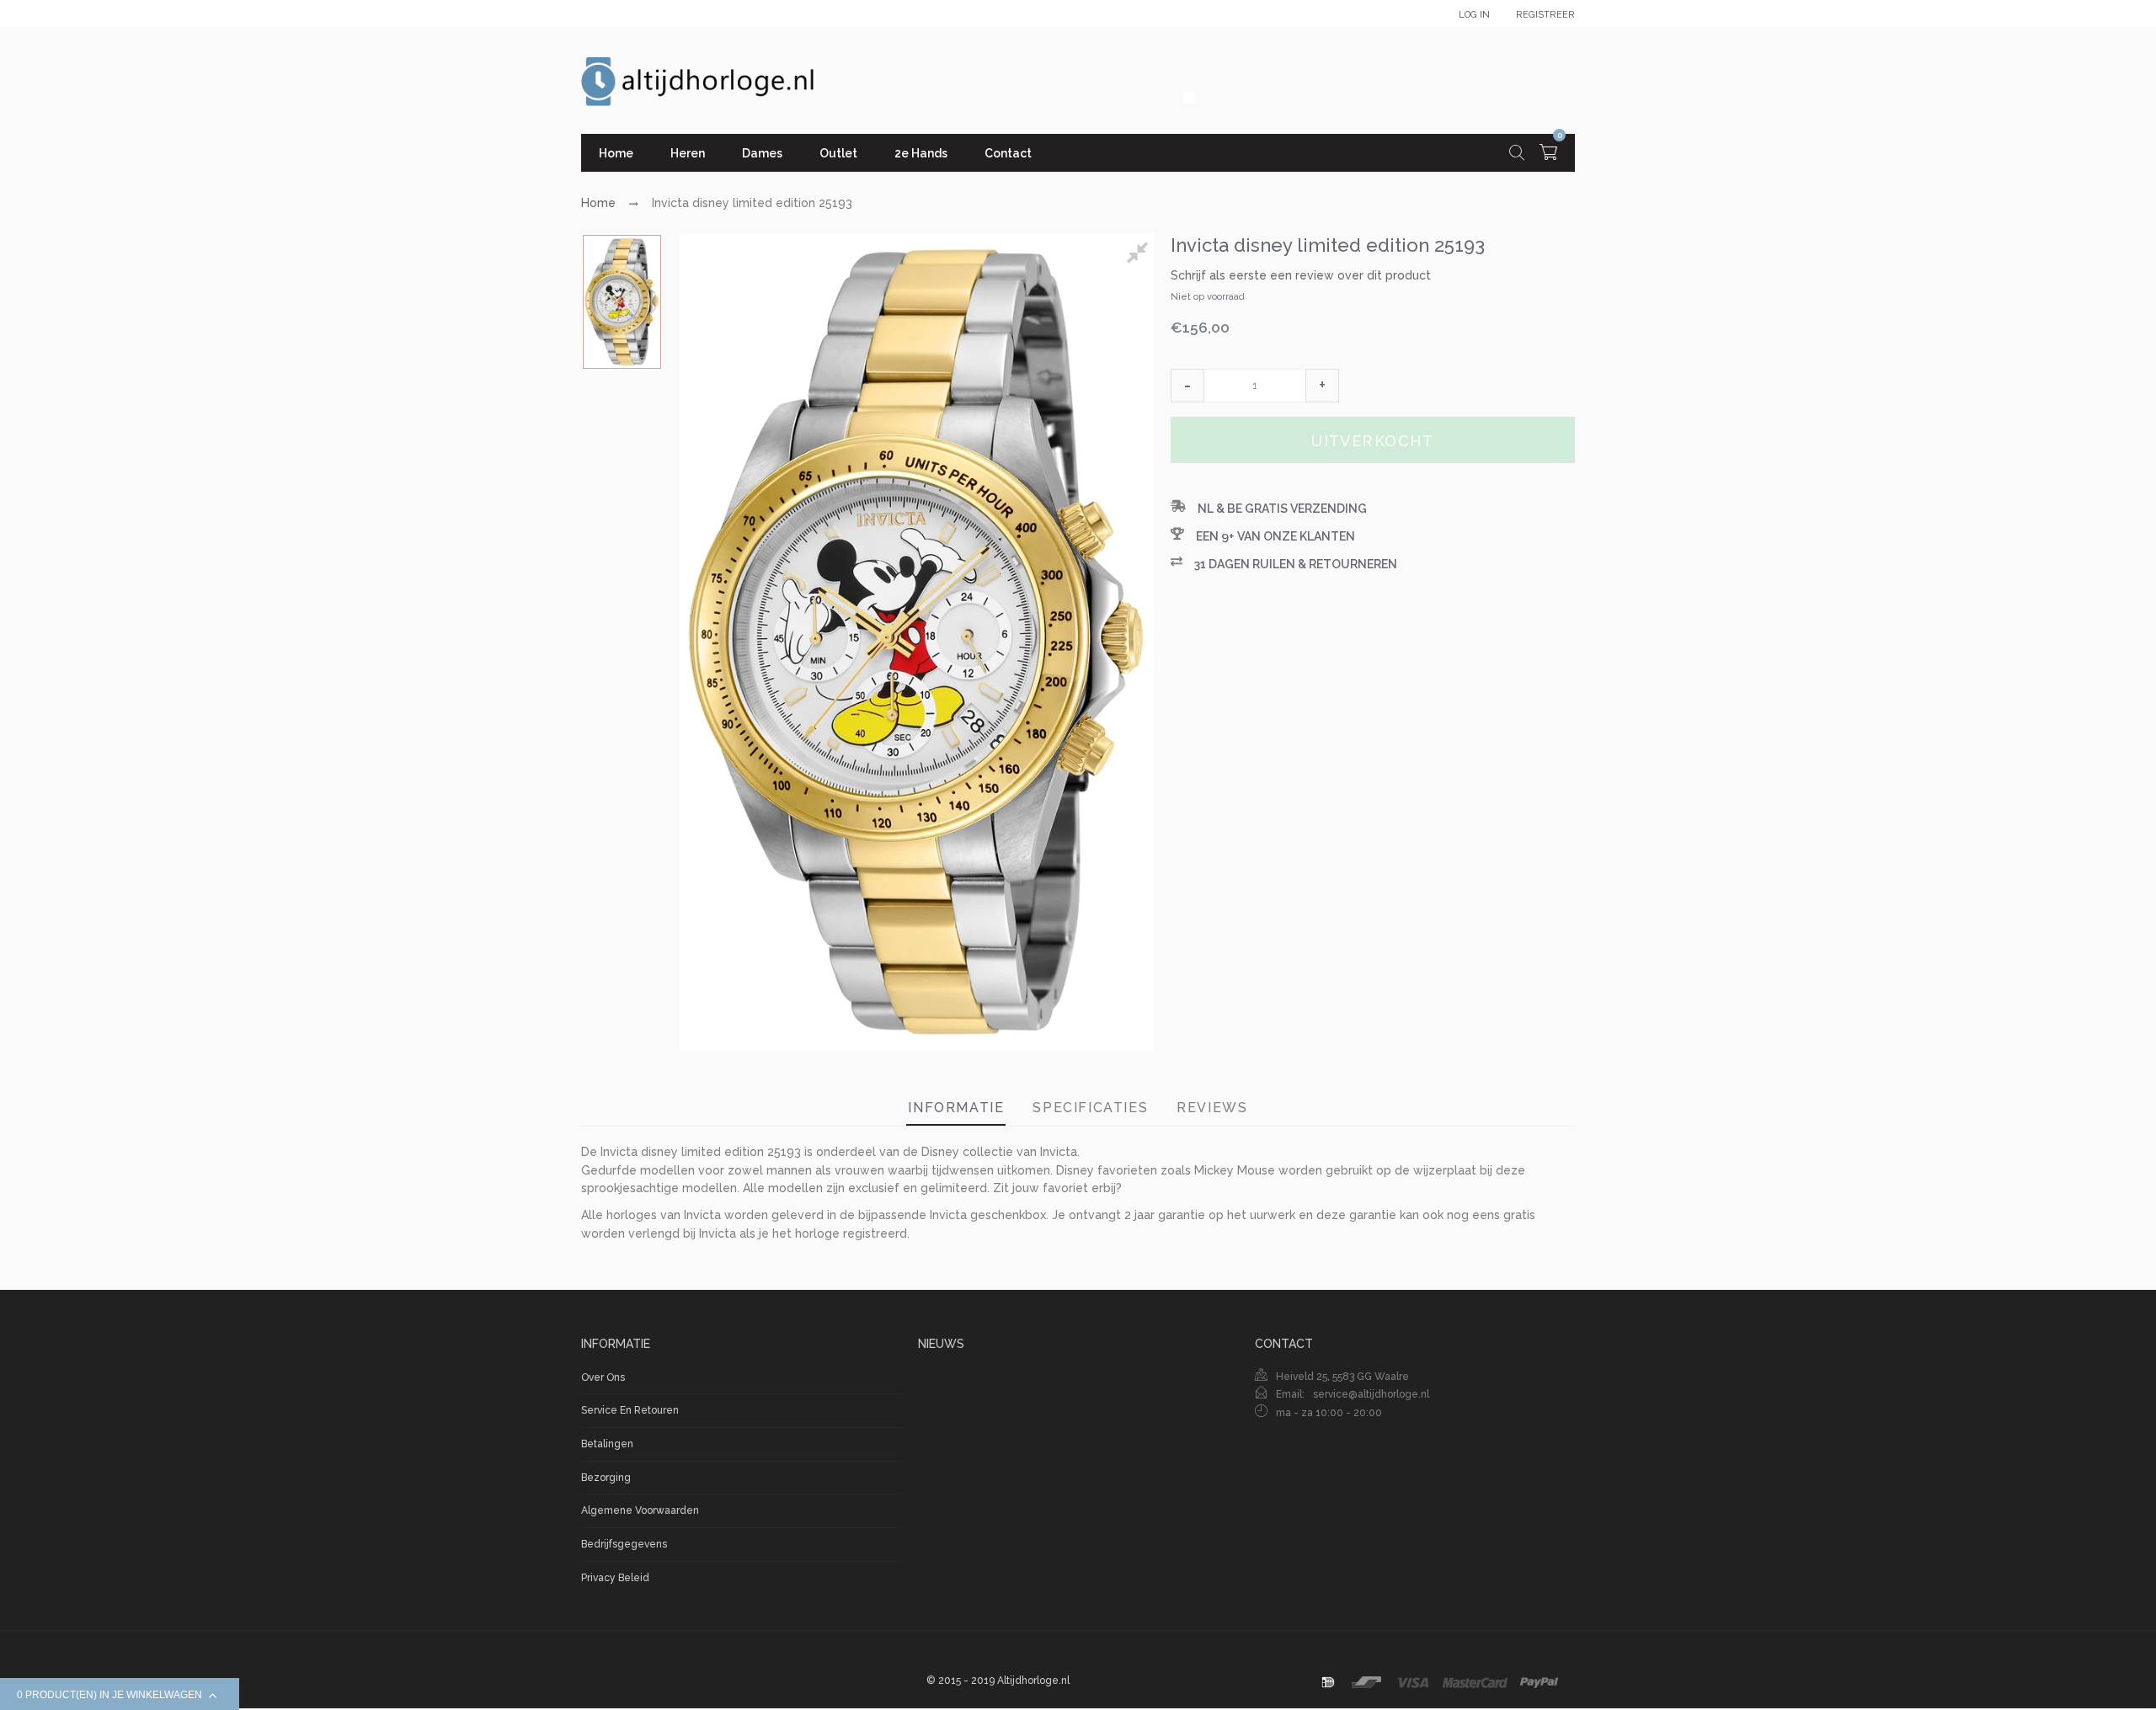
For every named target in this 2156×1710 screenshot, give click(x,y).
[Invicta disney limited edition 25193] (622, 302)
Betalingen (607, 1444)
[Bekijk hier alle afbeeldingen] (1140, 255)
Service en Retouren (630, 1410)
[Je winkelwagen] (1548, 154)
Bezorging (606, 1478)
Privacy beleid (615, 1578)
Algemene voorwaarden (640, 1510)
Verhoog (1322, 386)
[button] (1187, 386)
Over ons (603, 1377)
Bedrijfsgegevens (624, 1544)
